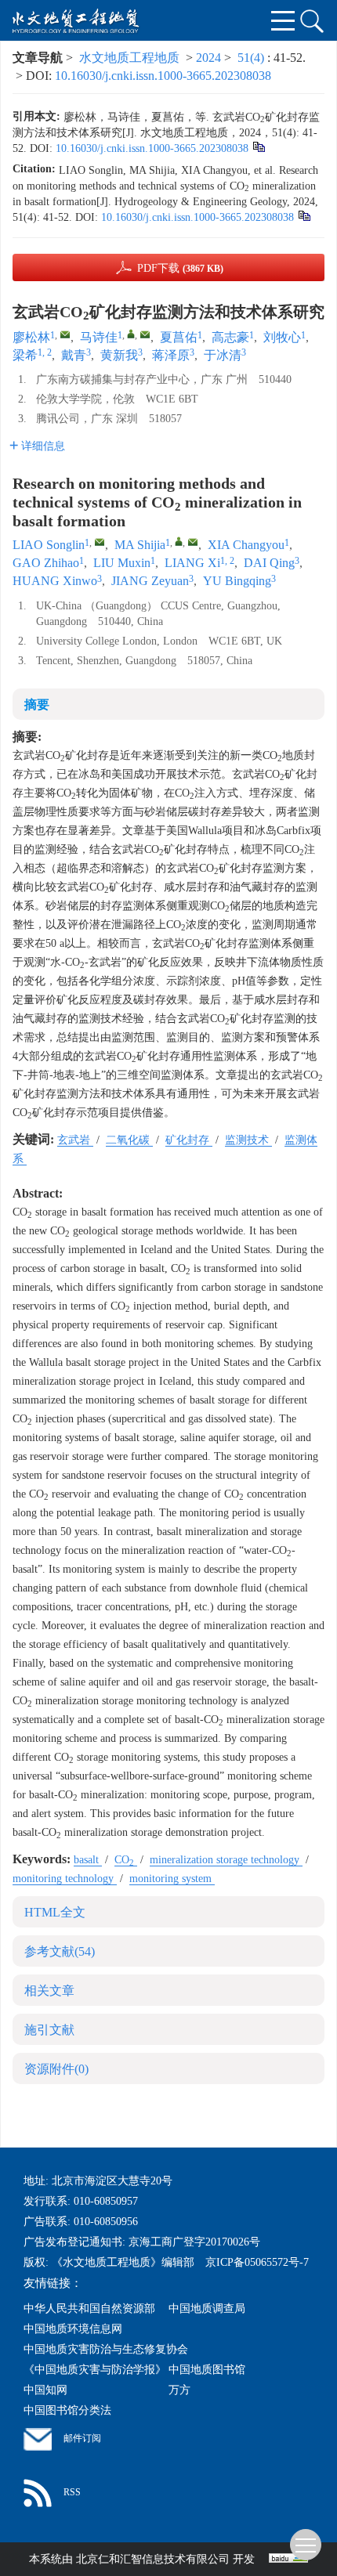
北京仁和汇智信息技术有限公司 (153, 2559)
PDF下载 (180, 268)
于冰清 (223, 355)
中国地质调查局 (207, 2309)
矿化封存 (189, 1140)
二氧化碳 (129, 1140)
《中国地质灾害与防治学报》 (95, 2370)
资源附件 (56, 2069)
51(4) (252, 58)
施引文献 (49, 2030)
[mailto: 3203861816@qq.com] (100, 542)
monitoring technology (65, 1879)
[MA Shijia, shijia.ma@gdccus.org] (179, 541)
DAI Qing (269, 563)
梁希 (25, 355)
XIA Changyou (246, 545)
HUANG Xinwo (55, 581)
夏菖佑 (179, 337)
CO (124, 1860)
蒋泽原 (171, 355)
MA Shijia (140, 545)
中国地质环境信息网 (73, 2329)
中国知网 (45, 2390)
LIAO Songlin (49, 545)
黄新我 (119, 355)
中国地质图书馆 (207, 2370)
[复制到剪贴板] (258, 146)
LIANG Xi (192, 563)
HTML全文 (55, 1912)
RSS (72, 2492)
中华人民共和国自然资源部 (89, 2309)
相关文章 (49, 1991)
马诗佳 (99, 337)
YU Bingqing (237, 581)
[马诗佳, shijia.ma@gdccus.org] (131, 334)
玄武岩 (75, 1140)
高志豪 (230, 337)
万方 (179, 2390)
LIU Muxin (122, 563)
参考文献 (60, 1951)
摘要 (37, 705)
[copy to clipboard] (304, 215)
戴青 (74, 355)
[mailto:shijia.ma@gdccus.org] (145, 334)
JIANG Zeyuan (150, 581)
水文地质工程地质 (129, 58)
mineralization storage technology (226, 1860)
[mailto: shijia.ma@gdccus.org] (193, 542)
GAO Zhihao (46, 563)
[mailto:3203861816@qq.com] (65, 334)
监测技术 (248, 1140)
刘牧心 (282, 337)
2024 (208, 58)
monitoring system (172, 1879)
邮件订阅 (82, 2438)
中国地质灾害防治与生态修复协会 (106, 2349)
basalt (88, 1860)
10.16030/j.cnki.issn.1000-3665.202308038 (163, 76)
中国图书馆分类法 (67, 2410)
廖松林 (31, 337)
